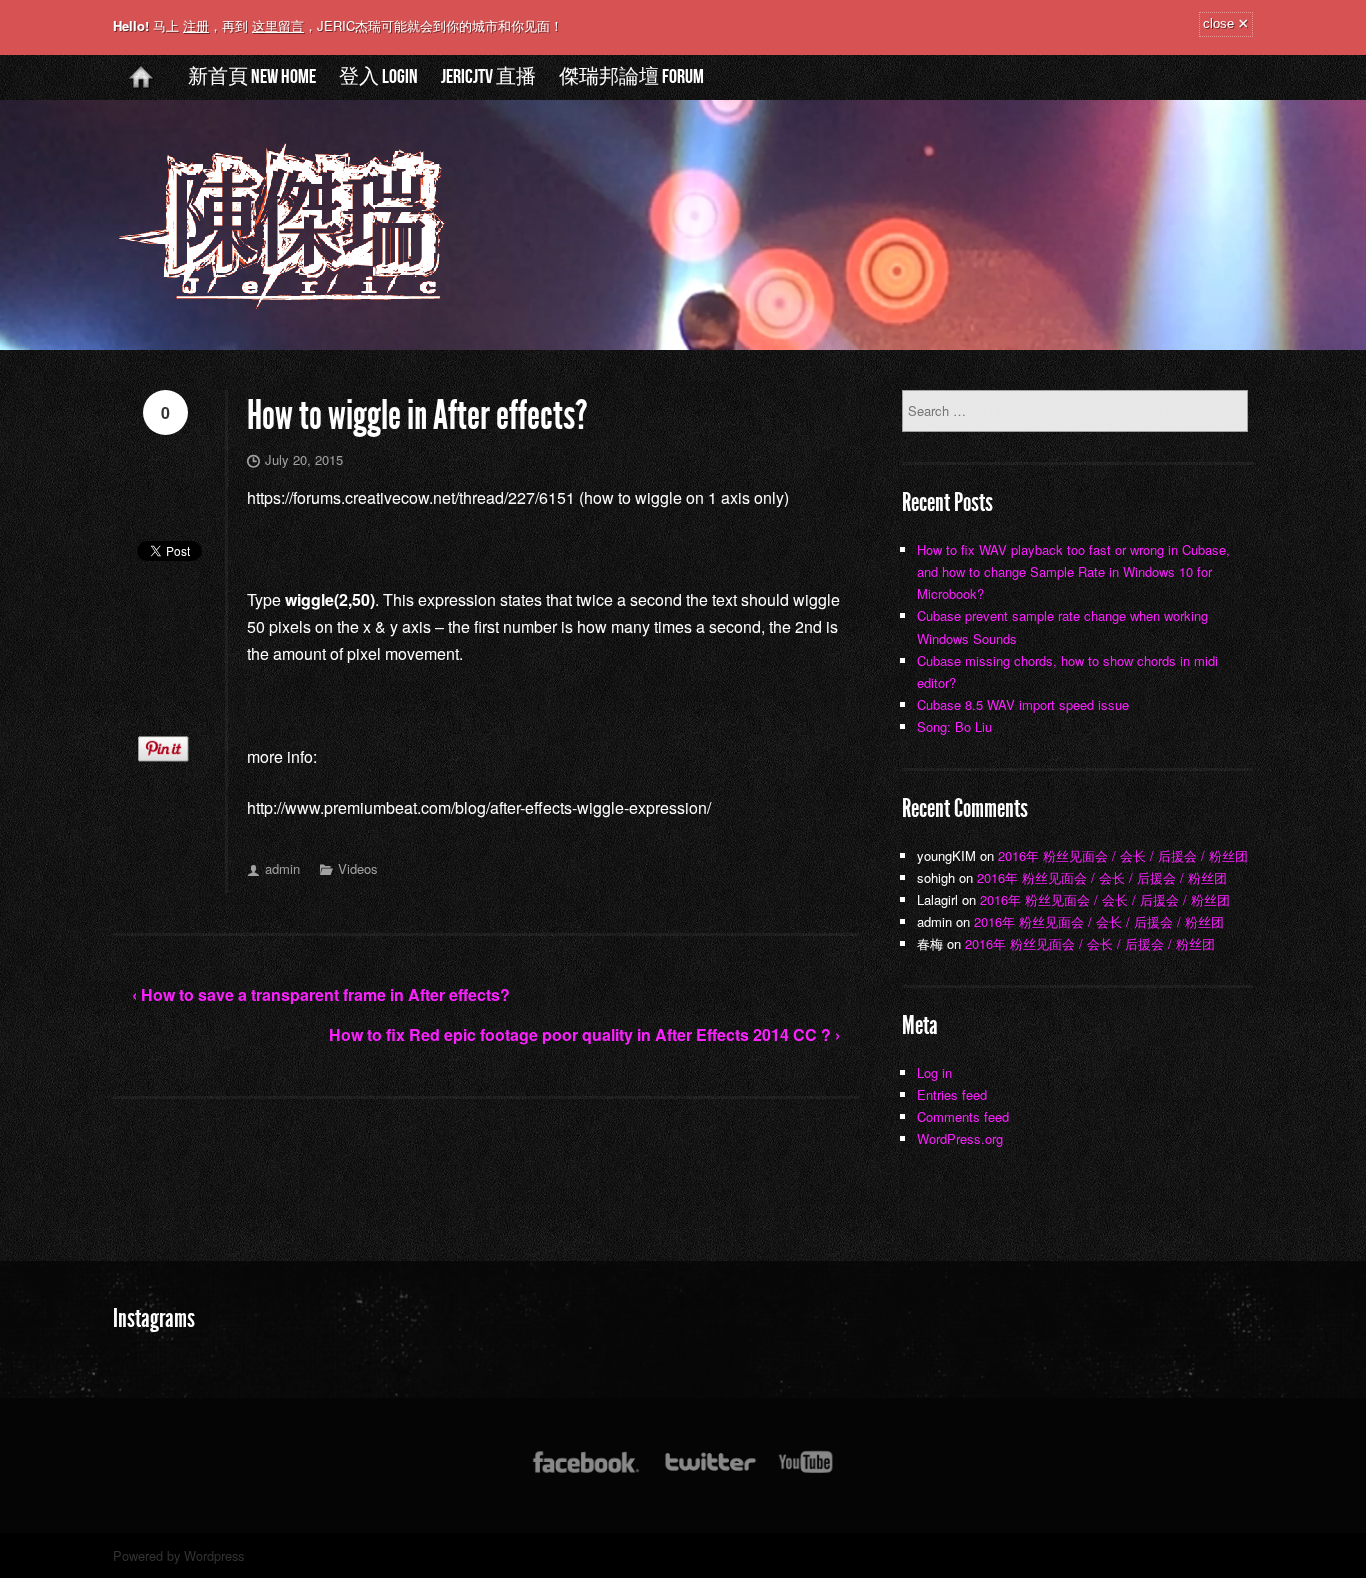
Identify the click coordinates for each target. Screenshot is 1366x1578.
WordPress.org (960, 1138)
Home (141, 93)
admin (282, 868)
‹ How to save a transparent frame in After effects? (321, 994)
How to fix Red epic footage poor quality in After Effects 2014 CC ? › (584, 1034)
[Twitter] (709, 1471)
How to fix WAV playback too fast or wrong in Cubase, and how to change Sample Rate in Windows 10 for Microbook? (1073, 571)
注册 (196, 25)
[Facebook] (586, 1471)
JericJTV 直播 (488, 77)
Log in (934, 1072)
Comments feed (963, 1116)
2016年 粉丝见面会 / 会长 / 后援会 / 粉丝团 (1123, 855)
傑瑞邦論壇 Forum (631, 77)
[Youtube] (807, 1471)
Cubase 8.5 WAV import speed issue (1023, 704)
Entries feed (952, 1094)
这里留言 (278, 25)
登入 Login (378, 77)
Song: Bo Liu (954, 726)
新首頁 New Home (252, 77)
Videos (358, 868)
